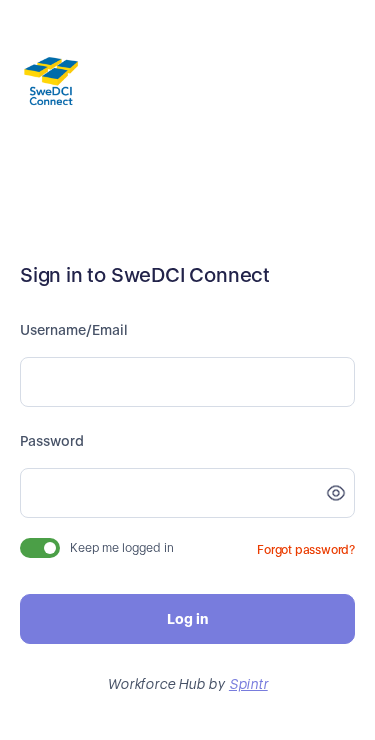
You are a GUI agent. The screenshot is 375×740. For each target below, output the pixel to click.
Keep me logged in (122, 548)
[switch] (40, 548)
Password (52, 441)
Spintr (248, 684)
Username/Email (74, 330)
